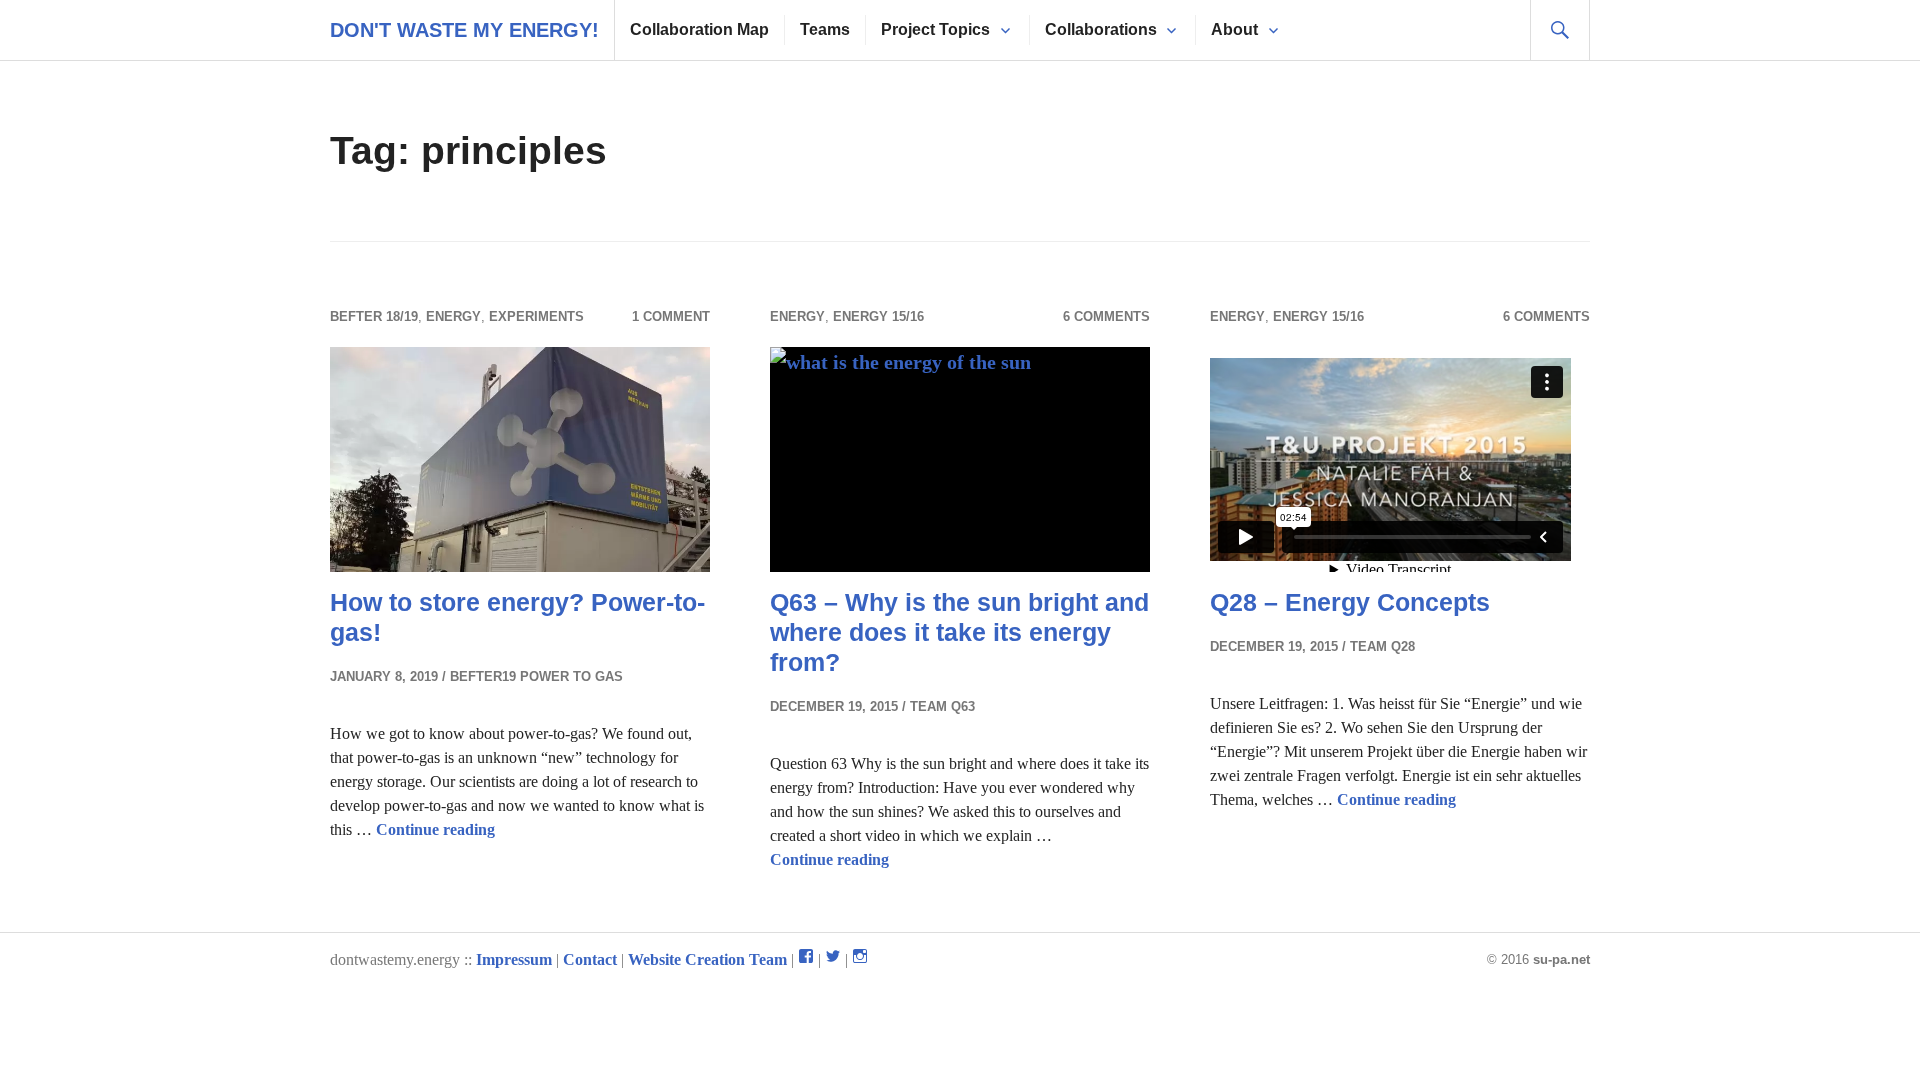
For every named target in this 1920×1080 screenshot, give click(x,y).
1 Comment (671, 316)
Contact (590, 959)
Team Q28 (1382, 646)
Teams (825, 29)
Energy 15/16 (878, 316)
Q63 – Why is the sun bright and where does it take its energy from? (959, 632)
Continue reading (435, 829)
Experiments (536, 316)
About (1234, 29)
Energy (453, 316)
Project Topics (935, 29)
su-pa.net (1561, 959)
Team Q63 (942, 706)
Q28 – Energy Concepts (1350, 602)
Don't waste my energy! (464, 30)
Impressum (514, 959)
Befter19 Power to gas (536, 676)
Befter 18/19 (374, 316)
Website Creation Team (707, 959)
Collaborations (1101, 29)
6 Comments (1106, 316)
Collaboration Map (699, 29)
